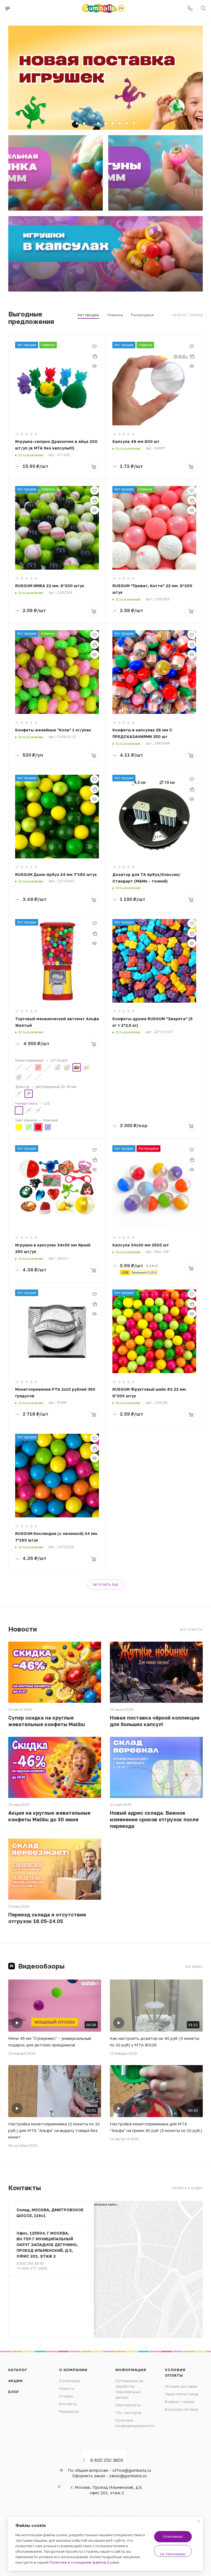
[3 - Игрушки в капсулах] (105, 254)
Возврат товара (180, 2402)
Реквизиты (69, 2411)
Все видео (194, 1967)
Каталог (18, 2370)
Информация (131, 2370)
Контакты (68, 2404)
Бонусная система (181, 2409)
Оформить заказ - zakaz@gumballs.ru (109, 2476)
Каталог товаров (188, 315)
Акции (16, 2381)
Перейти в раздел (187, 2188)
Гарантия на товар (182, 2394)
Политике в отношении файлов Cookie (84, 2562)
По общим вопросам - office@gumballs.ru (109, 2470)
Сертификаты (128, 2405)
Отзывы (66, 2396)
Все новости (191, 1630)
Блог (14, 2392)
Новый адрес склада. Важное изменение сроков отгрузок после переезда (154, 1819)
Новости (67, 2388)
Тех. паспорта (128, 2413)
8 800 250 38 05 (30, 2263)
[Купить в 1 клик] (95, 356)
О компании (73, 2370)
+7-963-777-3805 (32, 2268)
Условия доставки (181, 2386)
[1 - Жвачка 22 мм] (55, 173)
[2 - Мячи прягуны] (156, 173)
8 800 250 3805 (107, 2460)
